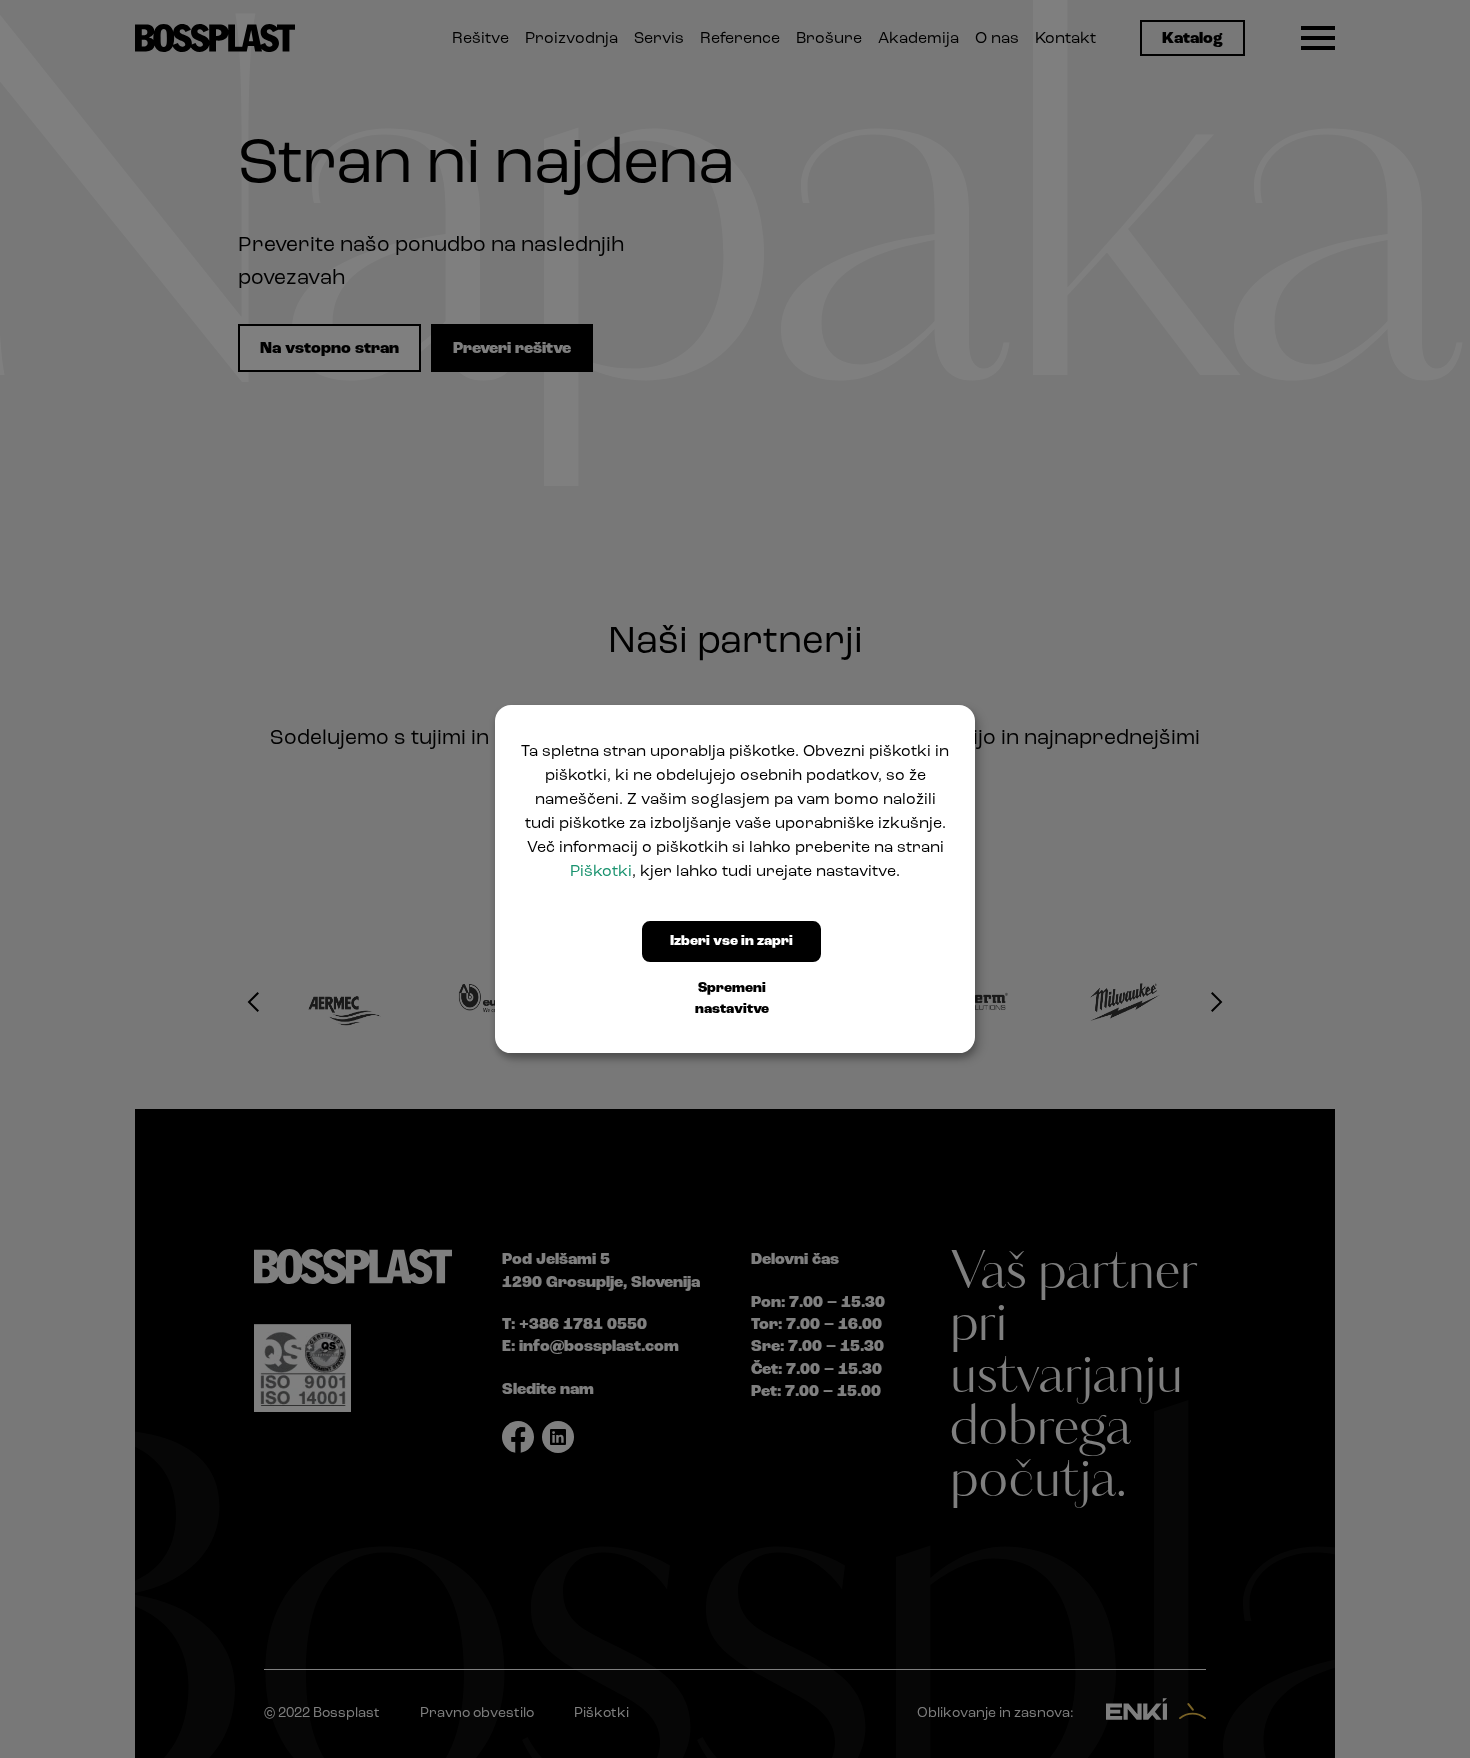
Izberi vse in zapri (731, 941)
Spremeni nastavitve (732, 999)
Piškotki (601, 872)
